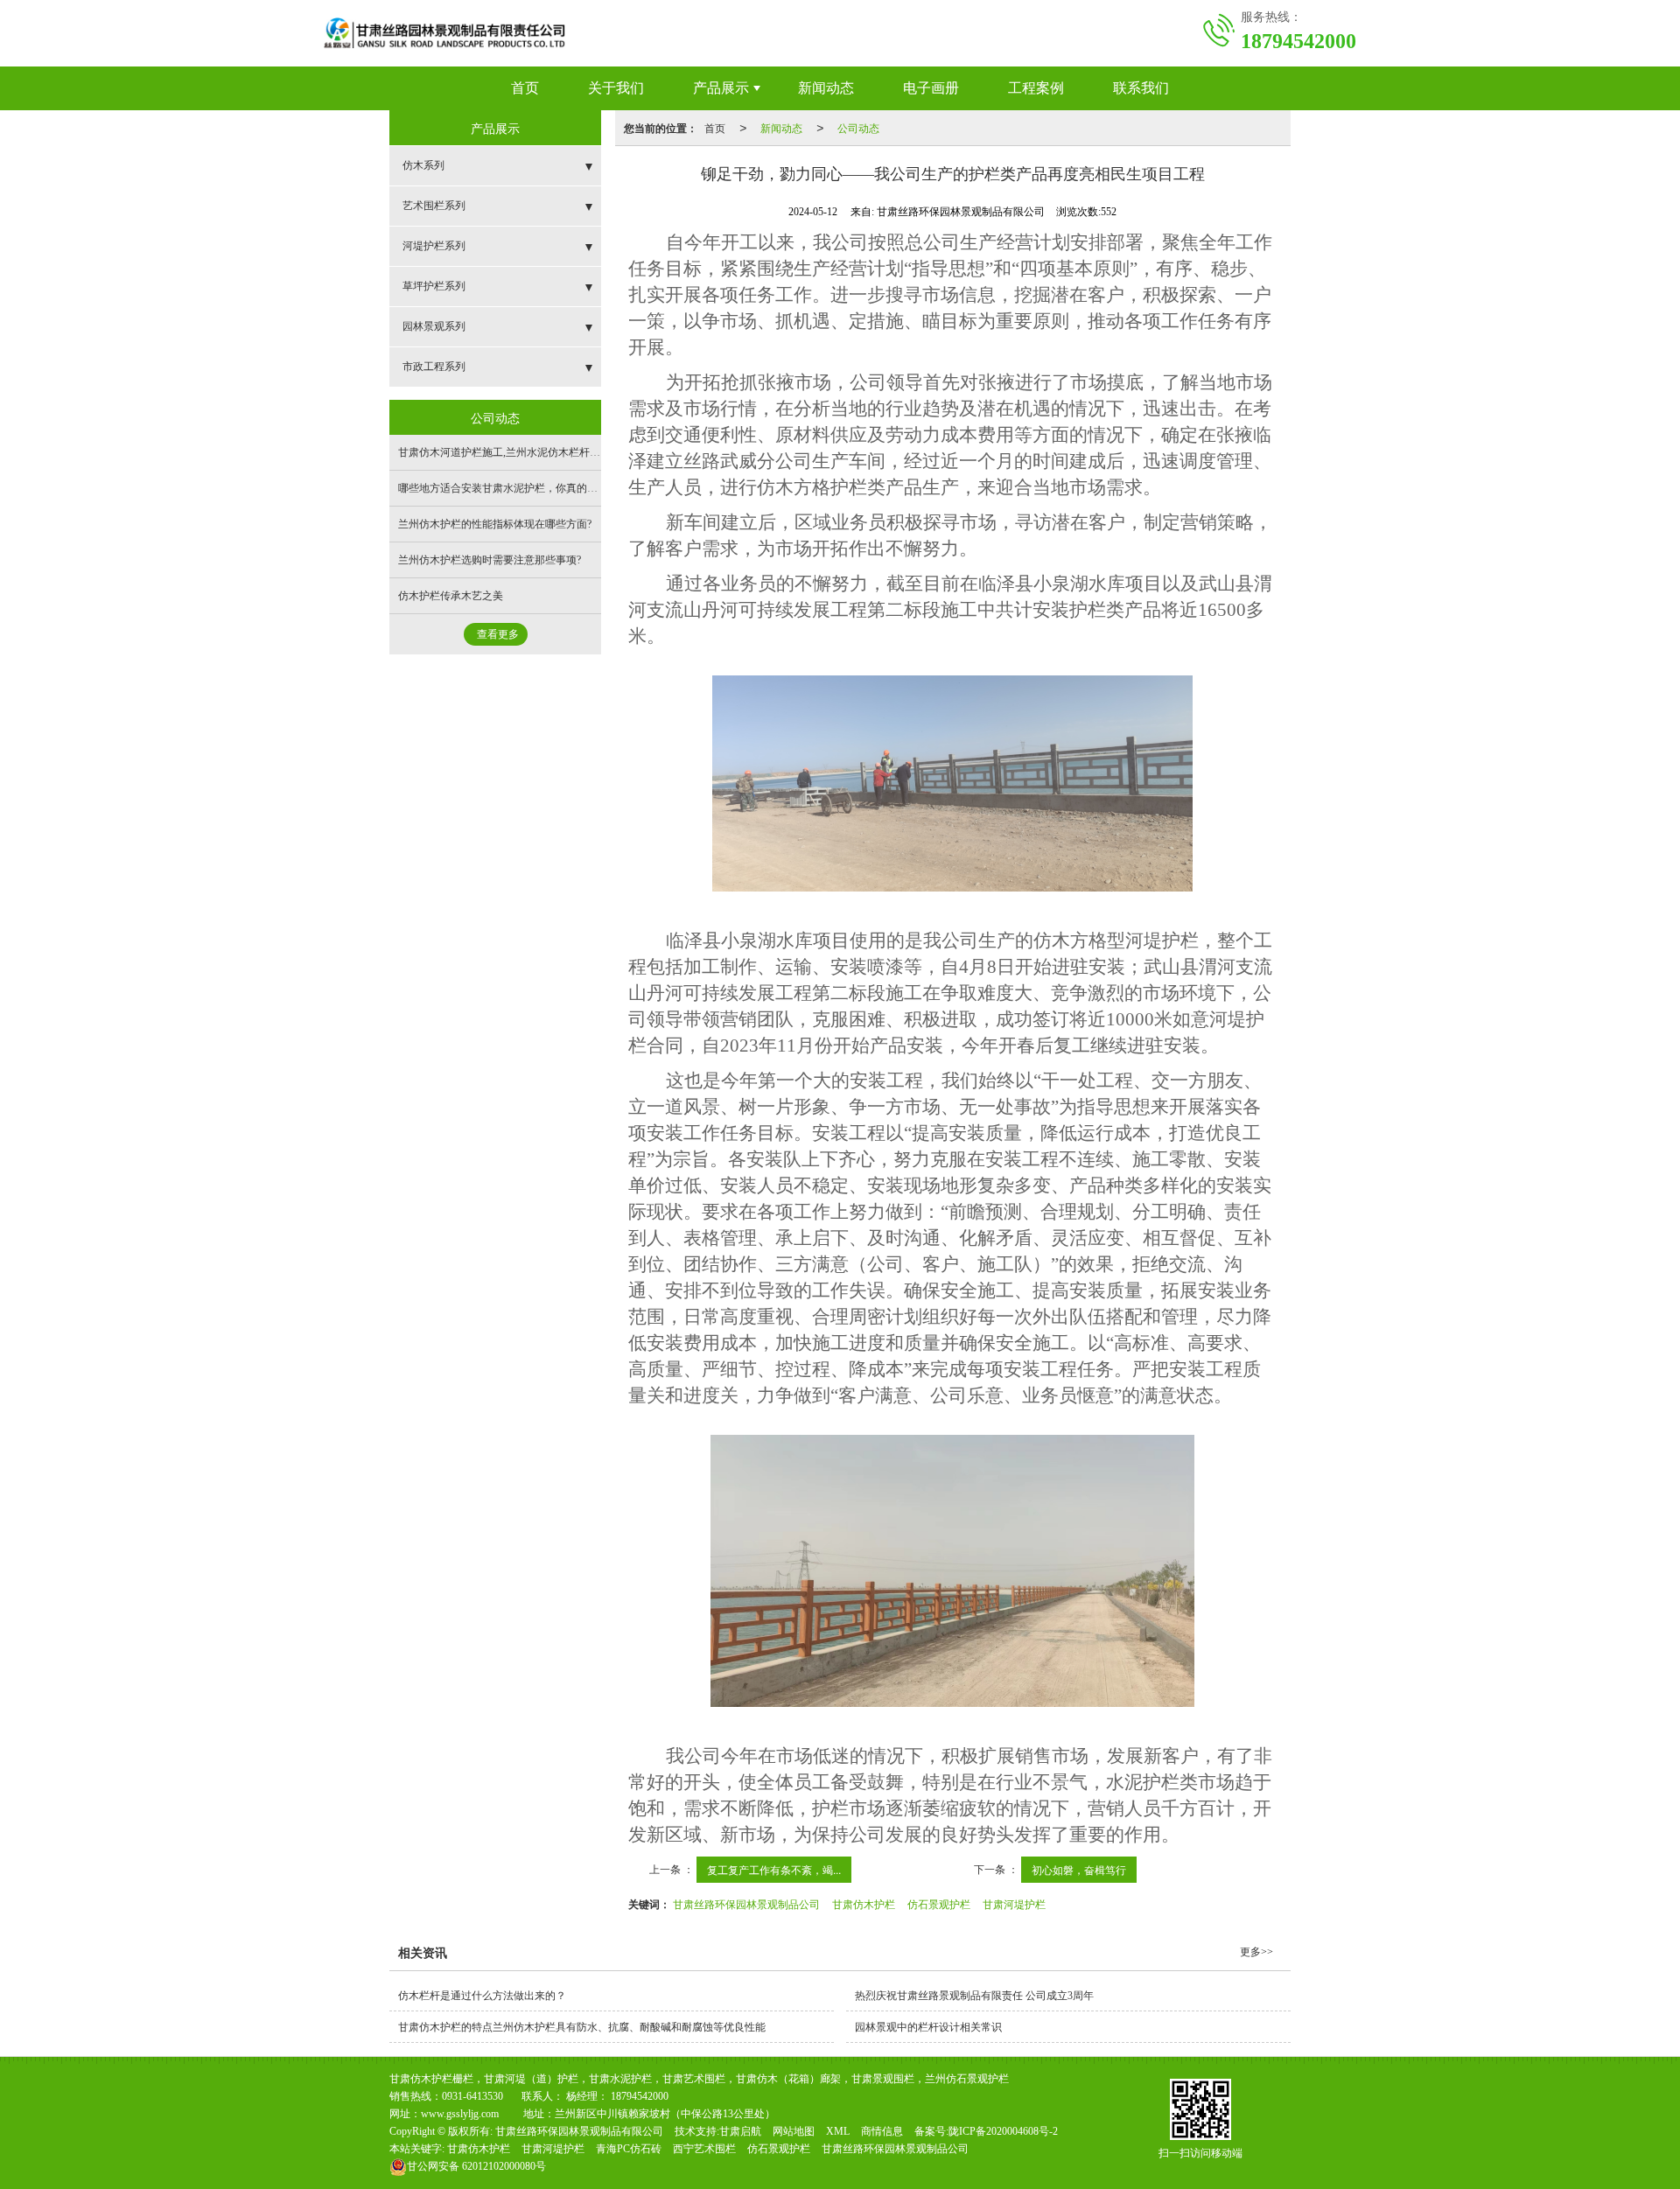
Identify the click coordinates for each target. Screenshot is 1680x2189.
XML (838, 2131)
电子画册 (931, 88)
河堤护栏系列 (434, 246)
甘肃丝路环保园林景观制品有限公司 (579, 2131)
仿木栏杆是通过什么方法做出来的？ (482, 1996)
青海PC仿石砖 (629, 2149)
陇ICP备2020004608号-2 (1003, 2131)
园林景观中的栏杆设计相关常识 (928, 2027)
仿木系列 (423, 165)
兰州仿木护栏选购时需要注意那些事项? (490, 560)
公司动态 (858, 127)
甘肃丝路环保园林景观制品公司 (746, 1903)
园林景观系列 (434, 326)
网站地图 (794, 2131)
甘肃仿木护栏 (864, 1903)
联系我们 (1141, 88)
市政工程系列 (434, 367)
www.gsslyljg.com (460, 2114)
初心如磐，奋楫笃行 (1079, 1869)
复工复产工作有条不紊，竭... (774, 1869)
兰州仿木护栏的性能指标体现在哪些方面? (495, 524)
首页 (525, 88)
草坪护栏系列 (434, 286)
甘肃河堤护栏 (1014, 1903)
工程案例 (1036, 88)
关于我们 (616, 88)
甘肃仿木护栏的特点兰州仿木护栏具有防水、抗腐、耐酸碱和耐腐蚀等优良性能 (582, 2027)
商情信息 (882, 2131)
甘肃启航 (740, 2131)
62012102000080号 (476, 2166)
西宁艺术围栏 (704, 2149)
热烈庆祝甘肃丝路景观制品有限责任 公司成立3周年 (974, 1996)
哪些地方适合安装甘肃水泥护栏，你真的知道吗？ (514, 488)
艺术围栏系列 (434, 206)
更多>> (1256, 1952)
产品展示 (721, 88)
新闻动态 (826, 88)
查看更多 (498, 634)
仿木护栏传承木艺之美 (451, 596)
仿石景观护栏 (939, 1903)
